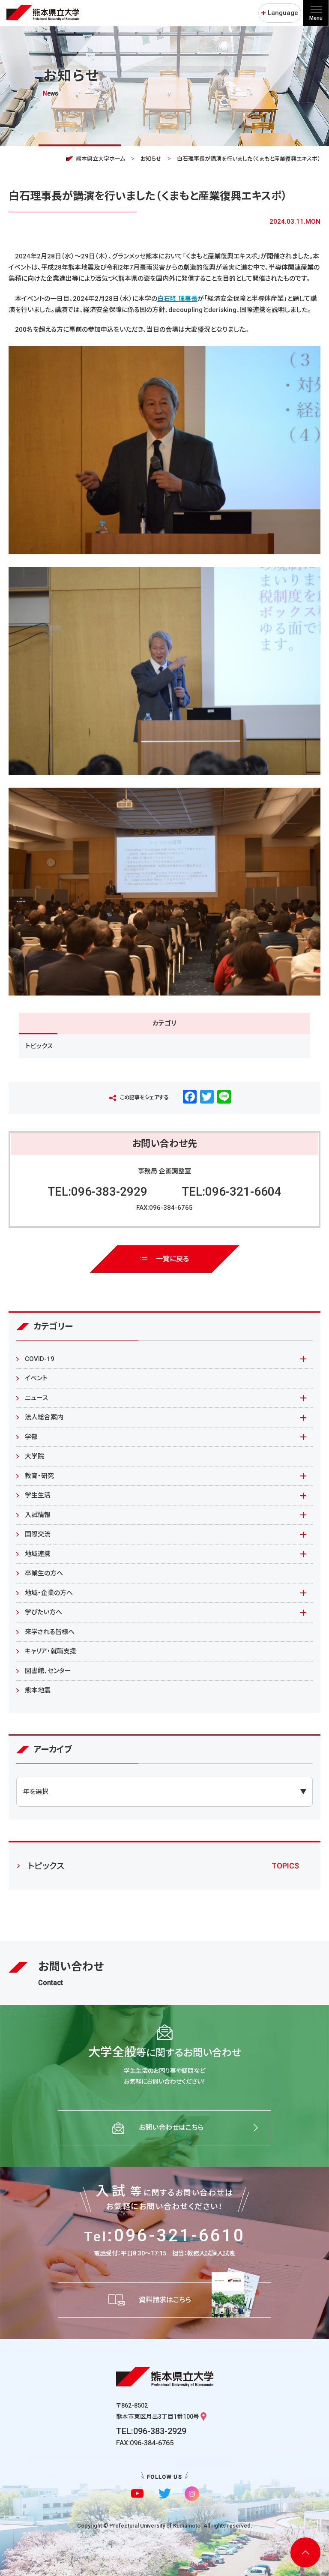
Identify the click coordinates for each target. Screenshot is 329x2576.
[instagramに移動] (192, 2494)
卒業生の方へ (44, 1573)
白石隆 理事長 (177, 299)
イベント (36, 1378)
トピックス (39, 1046)
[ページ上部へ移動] (305, 2552)
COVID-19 (40, 1359)
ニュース (36, 1398)
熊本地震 (38, 1690)
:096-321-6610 (164, 2236)
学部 (31, 1437)
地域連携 (38, 1554)
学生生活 (38, 1495)
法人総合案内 (44, 1417)
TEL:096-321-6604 (232, 1192)
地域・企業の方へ (49, 1593)
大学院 (34, 1456)
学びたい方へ (43, 1612)
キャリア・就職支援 (51, 1651)
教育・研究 (39, 1476)
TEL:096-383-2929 (97, 1192)
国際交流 (38, 1534)
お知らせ (151, 159)
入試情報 (38, 1515)
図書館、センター (48, 1671)
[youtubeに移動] (137, 2494)
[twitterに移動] (165, 2494)
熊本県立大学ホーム (100, 159)
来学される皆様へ (50, 1632)
